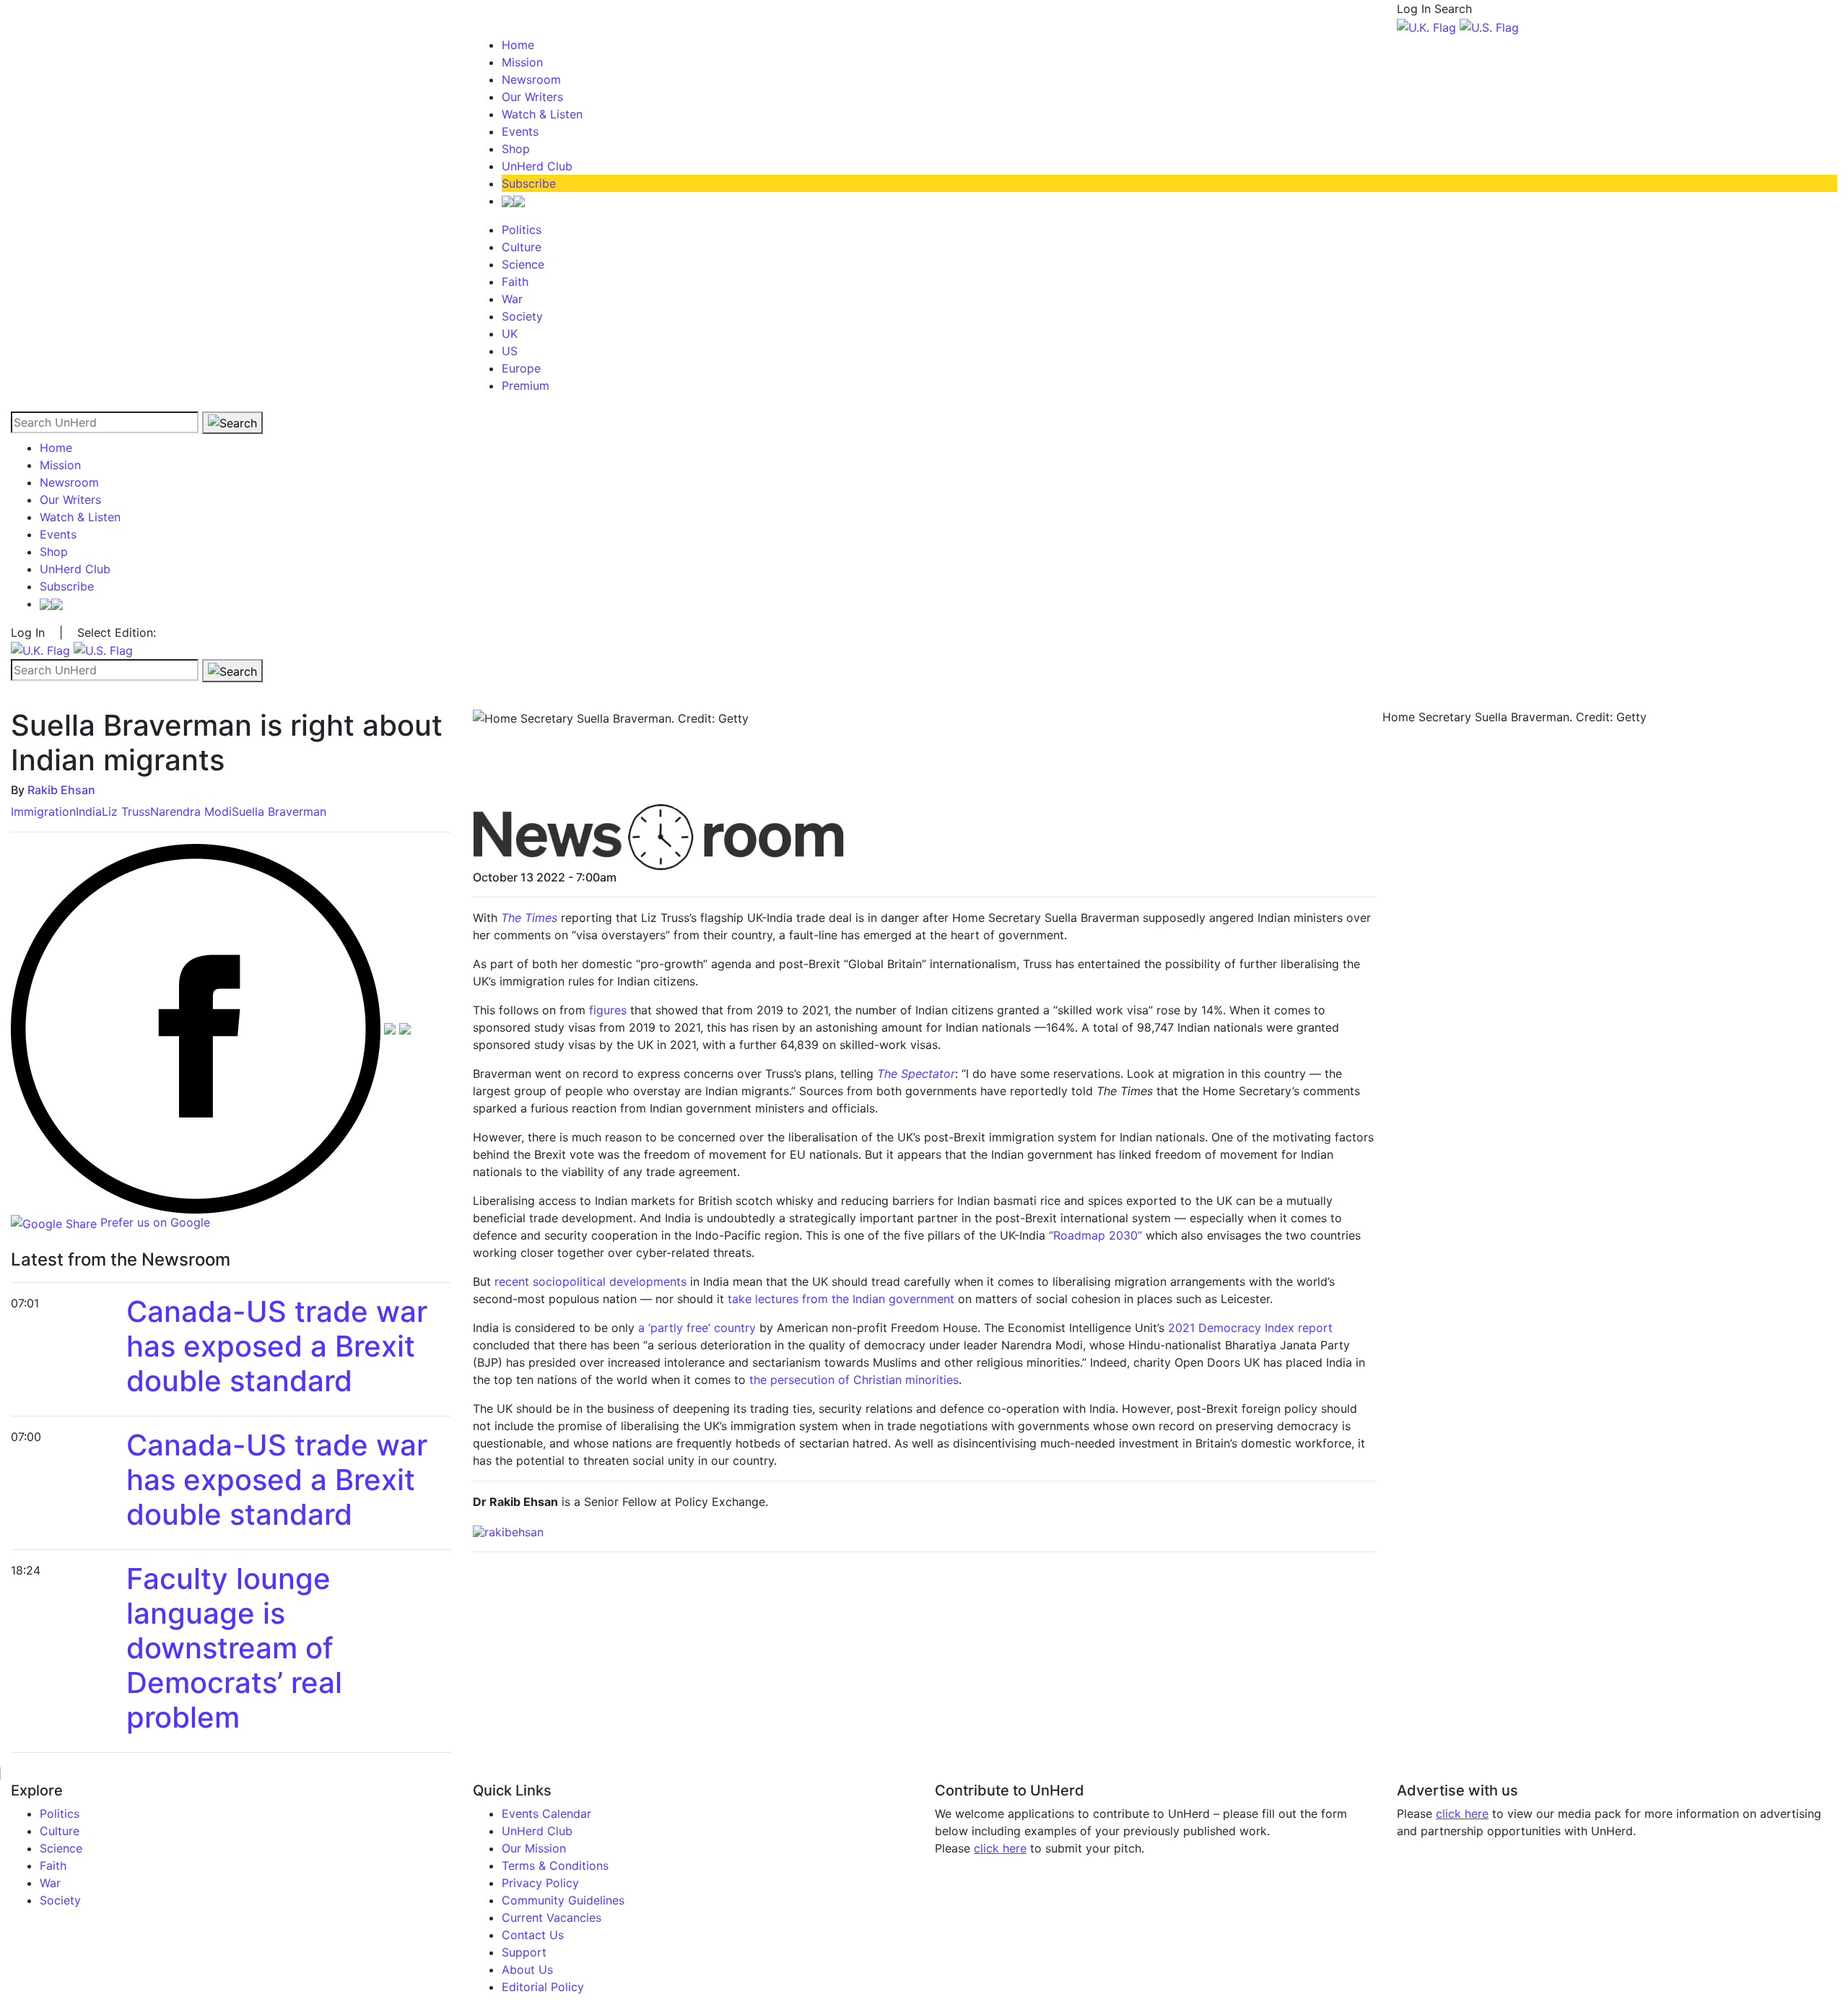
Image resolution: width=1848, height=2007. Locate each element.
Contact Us (533, 1935)
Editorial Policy (543, 1987)
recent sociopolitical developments (590, 1281)
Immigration (43, 811)
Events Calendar (546, 1814)
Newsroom (531, 79)
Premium (526, 386)
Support (524, 1952)
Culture (522, 247)
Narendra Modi (191, 811)
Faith (515, 282)
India (89, 811)
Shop (516, 149)
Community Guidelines (563, 1900)
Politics (522, 230)
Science (523, 264)
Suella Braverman (279, 811)
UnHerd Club (537, 166)
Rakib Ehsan (61, 790)
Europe (521, 368)
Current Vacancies (552, 1917)
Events (520, 131)
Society (522, 316)
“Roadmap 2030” (1095, 1235)
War (512, 299)
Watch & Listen (542, 114)
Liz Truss (126, 811)
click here (1000, 1848)
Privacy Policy (540, 1883)
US (510, 351)
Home (518, 45)
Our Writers (532, 97)
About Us (527, 1969)
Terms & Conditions (555, 1865)
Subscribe (529, 183)
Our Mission (534, 1848)
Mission (522, 62)
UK (510, 334)
